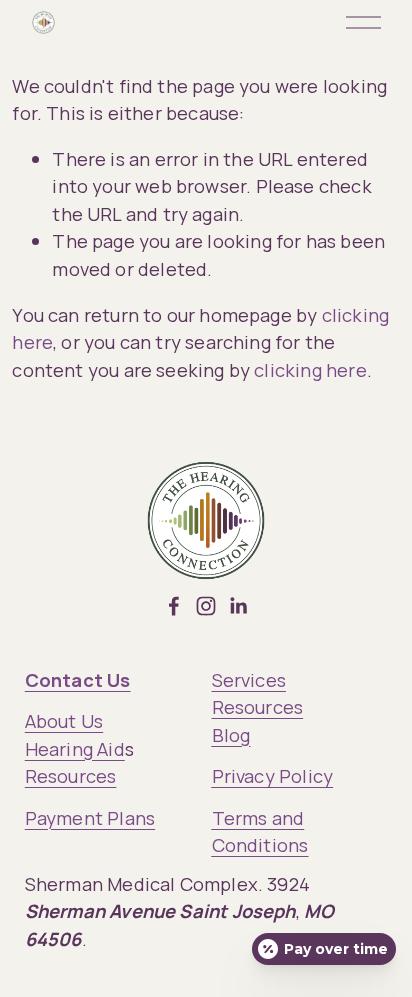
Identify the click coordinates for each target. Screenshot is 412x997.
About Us (64, 720)
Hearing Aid (75, 748)
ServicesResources (258, 693)
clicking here (310, 369)
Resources (71, 775)
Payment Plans (90, 817)
